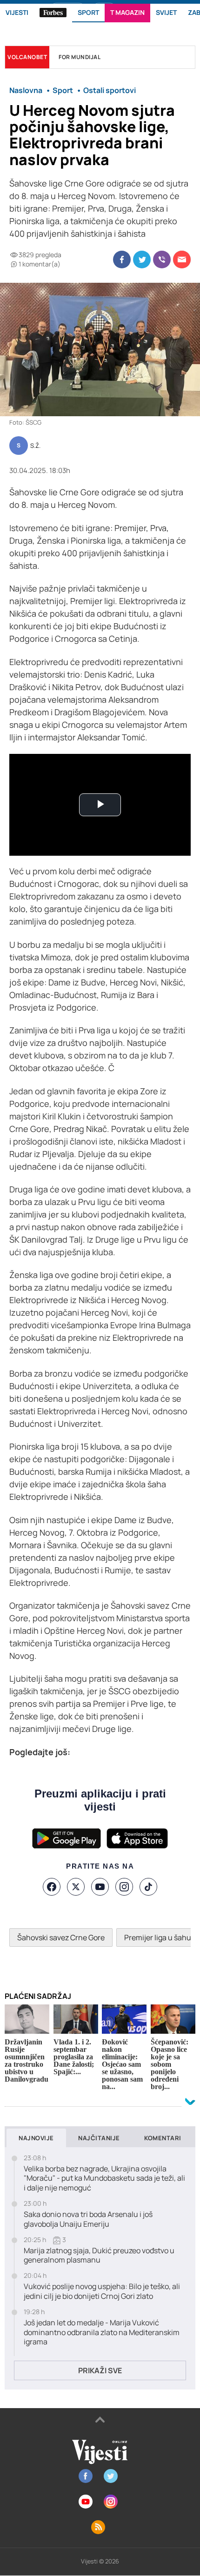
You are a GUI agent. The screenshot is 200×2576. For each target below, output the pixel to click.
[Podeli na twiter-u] (142, 260)
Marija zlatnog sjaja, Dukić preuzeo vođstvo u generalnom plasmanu (99, 2256)
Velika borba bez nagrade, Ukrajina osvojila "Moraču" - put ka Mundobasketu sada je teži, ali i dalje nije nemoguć (104, 2178)
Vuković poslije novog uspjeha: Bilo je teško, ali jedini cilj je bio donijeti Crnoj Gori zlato (102, 2291)
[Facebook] (52, 1887)
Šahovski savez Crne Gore (61, 1937)
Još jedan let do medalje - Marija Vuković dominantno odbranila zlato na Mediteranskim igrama (102, 2332)
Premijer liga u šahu (158, 1937)
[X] (76, 1887)
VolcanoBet (27, 57)
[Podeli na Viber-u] (162, 260)
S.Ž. (35, 446)
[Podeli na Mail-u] (182, 260)
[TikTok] (148, 1887)
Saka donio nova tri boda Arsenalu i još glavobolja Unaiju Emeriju (88, 2219)
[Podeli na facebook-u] (122, 260)
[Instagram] (124, 1887)
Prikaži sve (100, 2370)
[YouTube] (100, 1887)
